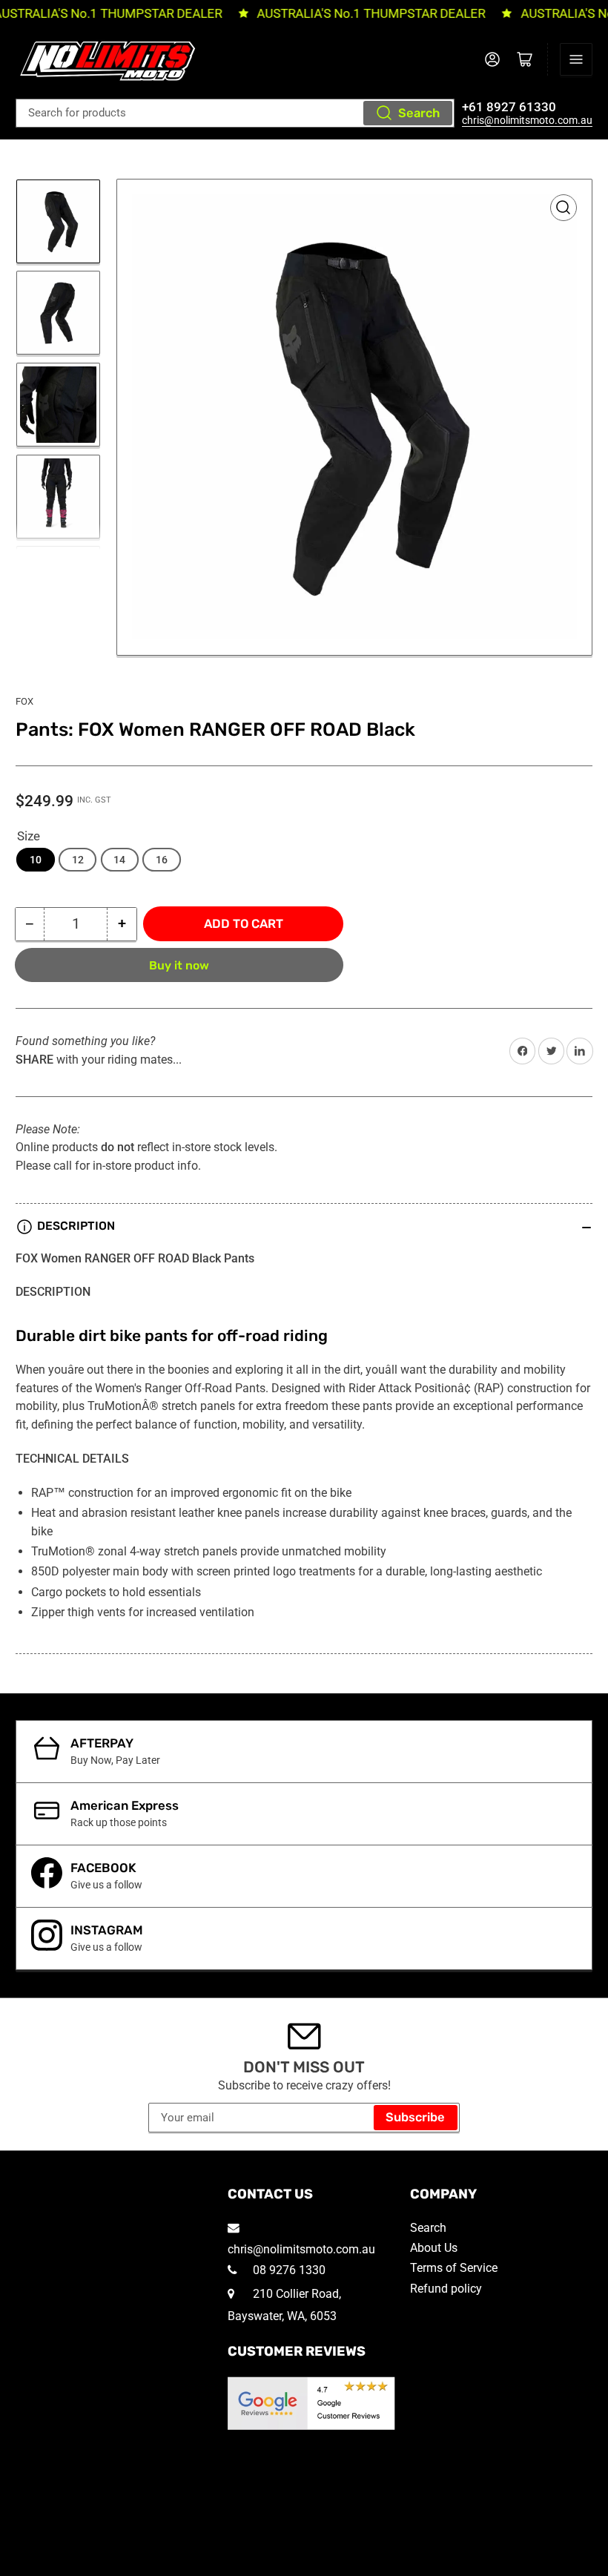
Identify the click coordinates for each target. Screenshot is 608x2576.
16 (162, 860)
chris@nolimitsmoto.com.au (527, 120)
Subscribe (415, 2117)
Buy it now (179, 965)
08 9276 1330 (288, 2270)
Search (419, 113)
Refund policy (446, 2289)
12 (78, 860)
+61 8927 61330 (509, 107)
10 (36, 860)
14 (119, 860)
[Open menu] (576, 59)
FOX (24, 701)
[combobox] (235, 113)
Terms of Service (454, 2268)
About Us (434, 2248)
